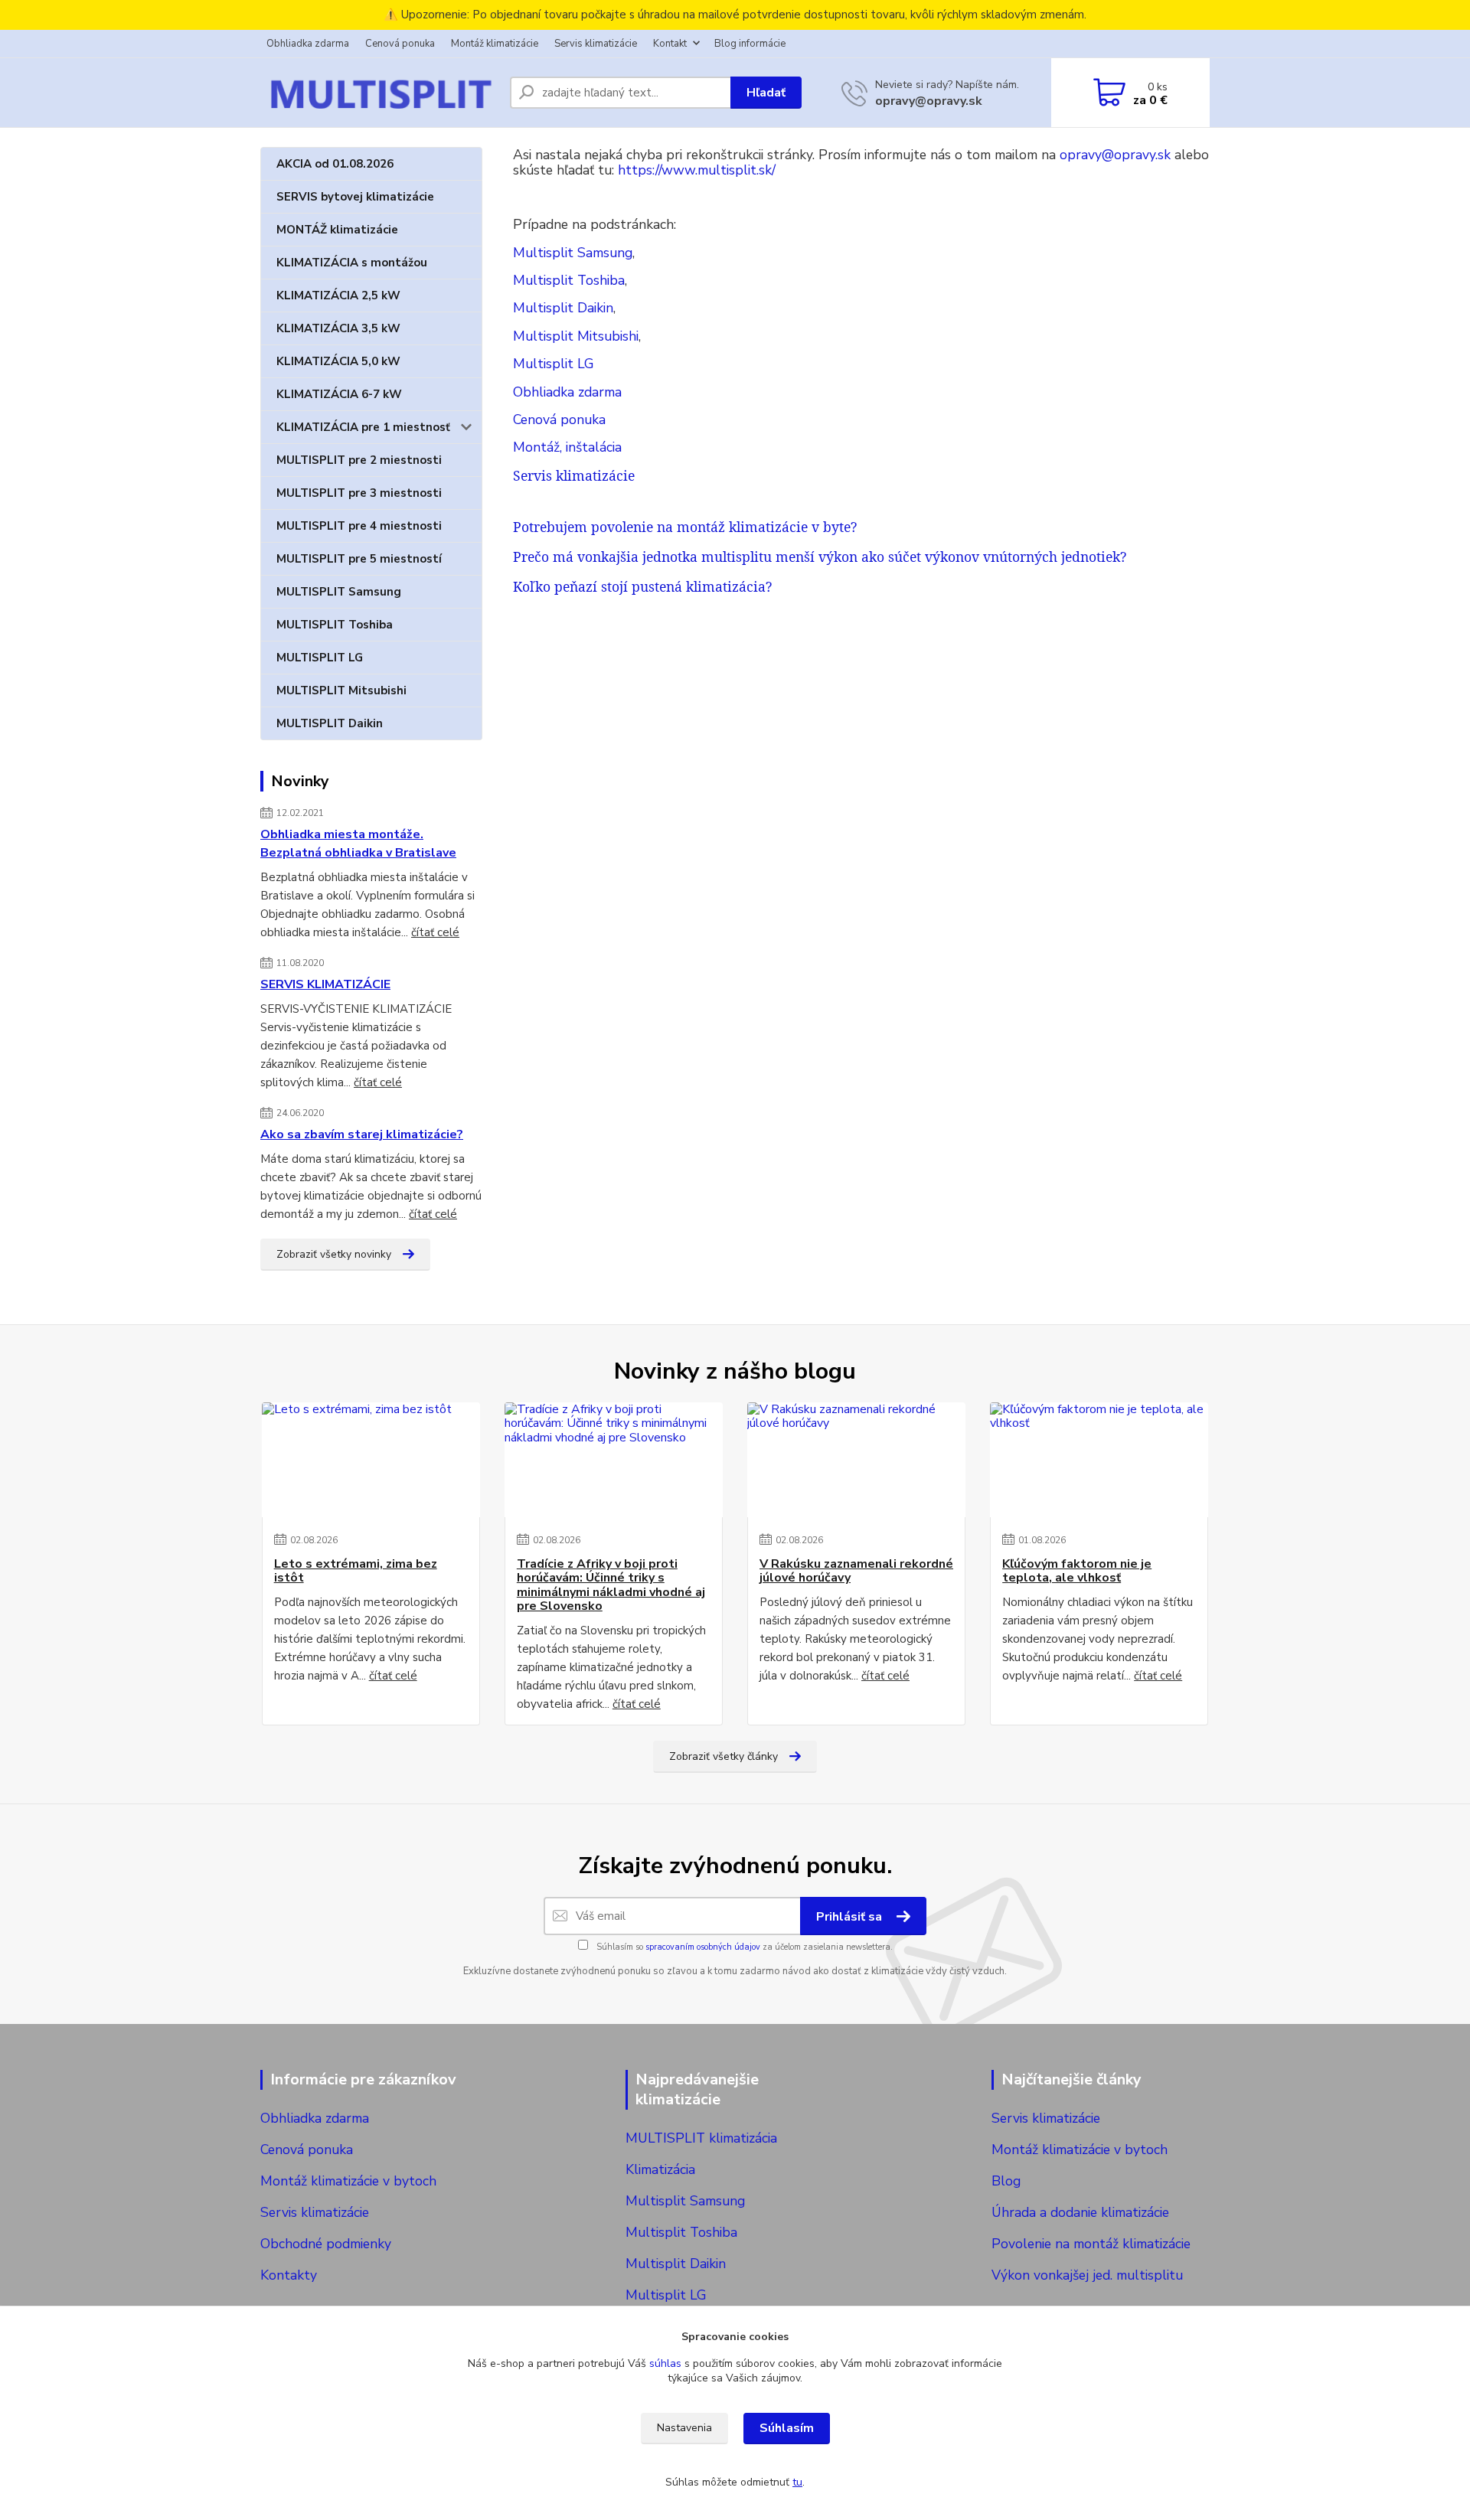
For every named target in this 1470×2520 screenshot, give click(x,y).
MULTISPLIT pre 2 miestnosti (359, 460)
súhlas (665, 2363)
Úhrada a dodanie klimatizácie (1080, 2212)
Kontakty (289, 2275)
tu (797, 2482)
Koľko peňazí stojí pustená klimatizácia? (642, 586)
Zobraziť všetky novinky (334, 1254)
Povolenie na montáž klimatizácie (1091, 2244)
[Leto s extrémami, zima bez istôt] (371, 1460)
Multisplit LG (554, 364)
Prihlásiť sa (851, 1917)
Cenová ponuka (400, 44)
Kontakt (670, 44)
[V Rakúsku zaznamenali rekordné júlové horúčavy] (856, 1460)
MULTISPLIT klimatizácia (701, 2138)
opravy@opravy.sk (929, 101)
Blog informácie (750, 44)
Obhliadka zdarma (308, 44)
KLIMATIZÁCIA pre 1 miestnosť (363, 427)
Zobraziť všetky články (724, 1756)
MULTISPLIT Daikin (330, 723)
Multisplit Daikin (563, 308)
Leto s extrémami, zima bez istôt (356, 1571)
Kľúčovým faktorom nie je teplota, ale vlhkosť (1077, 1571)
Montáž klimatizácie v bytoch (348, 2181)
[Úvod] (379, 93)
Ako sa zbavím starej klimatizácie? (362, 1134)
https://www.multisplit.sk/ (697, 170)
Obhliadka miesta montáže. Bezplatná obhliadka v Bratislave (358, 844)
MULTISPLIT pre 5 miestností (359, 559)
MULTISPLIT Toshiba (335, 625)
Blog (1006, 2181)
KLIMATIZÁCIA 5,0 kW (338, 361)
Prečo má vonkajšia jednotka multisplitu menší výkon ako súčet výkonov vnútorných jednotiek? (820, 557)
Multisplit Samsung (573, 253)
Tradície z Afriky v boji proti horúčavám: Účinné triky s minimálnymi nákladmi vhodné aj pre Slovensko (611, 1585)
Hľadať (766, 93)
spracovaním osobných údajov (703, 1947)
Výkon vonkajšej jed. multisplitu (1087, 2275)
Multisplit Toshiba (569, 280)
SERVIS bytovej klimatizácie (355, 197)
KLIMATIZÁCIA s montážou (352, 263)
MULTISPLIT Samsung (339, 592)
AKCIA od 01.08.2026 (335, 164)
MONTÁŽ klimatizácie (337, 230)
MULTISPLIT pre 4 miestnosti (359, 526)
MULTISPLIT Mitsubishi (341, 690)
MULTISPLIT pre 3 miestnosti (359, 493)
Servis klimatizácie (596, 44)
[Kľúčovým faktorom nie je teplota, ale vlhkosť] (1099, 1460)
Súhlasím (787, 2428)
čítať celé (435, 932)
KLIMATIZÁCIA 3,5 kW (338, 328)
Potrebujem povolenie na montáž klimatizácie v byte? (685, 527)
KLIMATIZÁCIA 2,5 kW (338, 295)
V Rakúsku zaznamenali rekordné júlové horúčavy (856, 1571)
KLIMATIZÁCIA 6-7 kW (339, 394)
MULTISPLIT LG (320, 658)
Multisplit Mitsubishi (576, 336)
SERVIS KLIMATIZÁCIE (325, 984)
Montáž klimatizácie (495, 44)
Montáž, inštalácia (567, 447)
